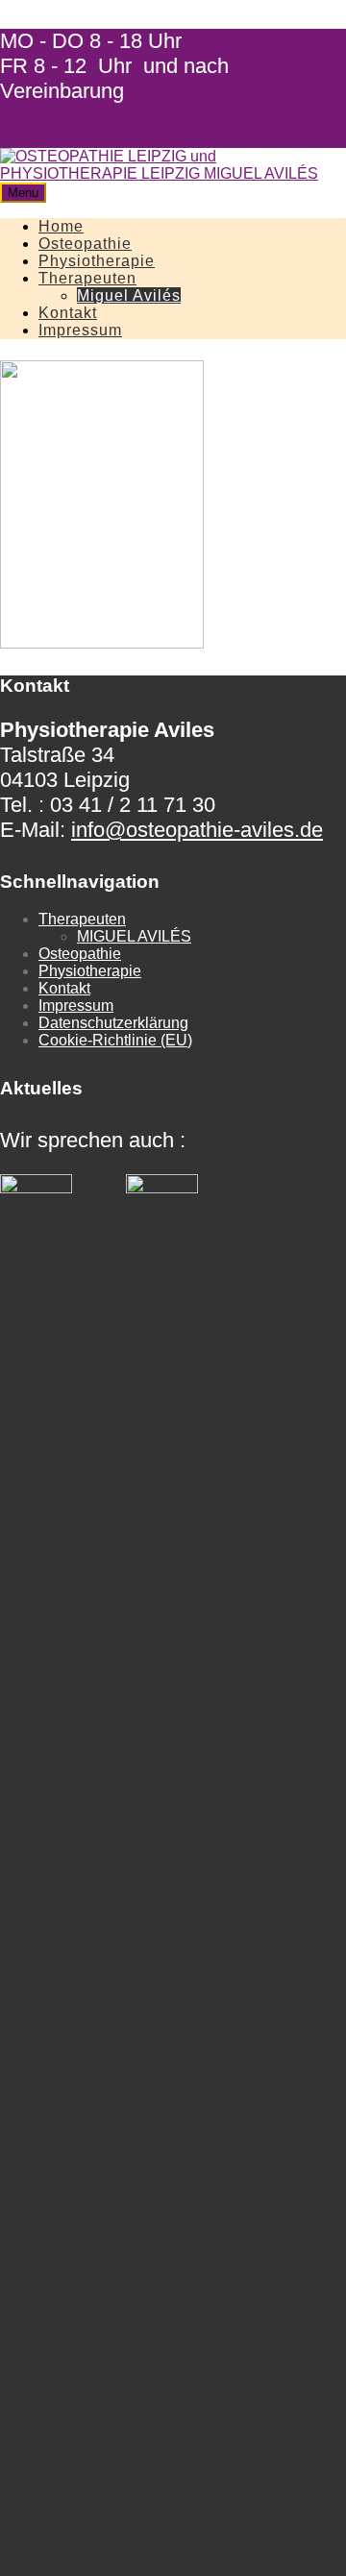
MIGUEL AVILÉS (134, 936)
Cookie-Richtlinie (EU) (115, 1040)
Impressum (80, 330)
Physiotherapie (97, 261)
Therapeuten (87, 278)
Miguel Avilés (129, 295)
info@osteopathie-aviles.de (197, 830)
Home (61, 226)
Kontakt (68, 313)
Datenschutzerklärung (113, 1023)
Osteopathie (85, 244)
